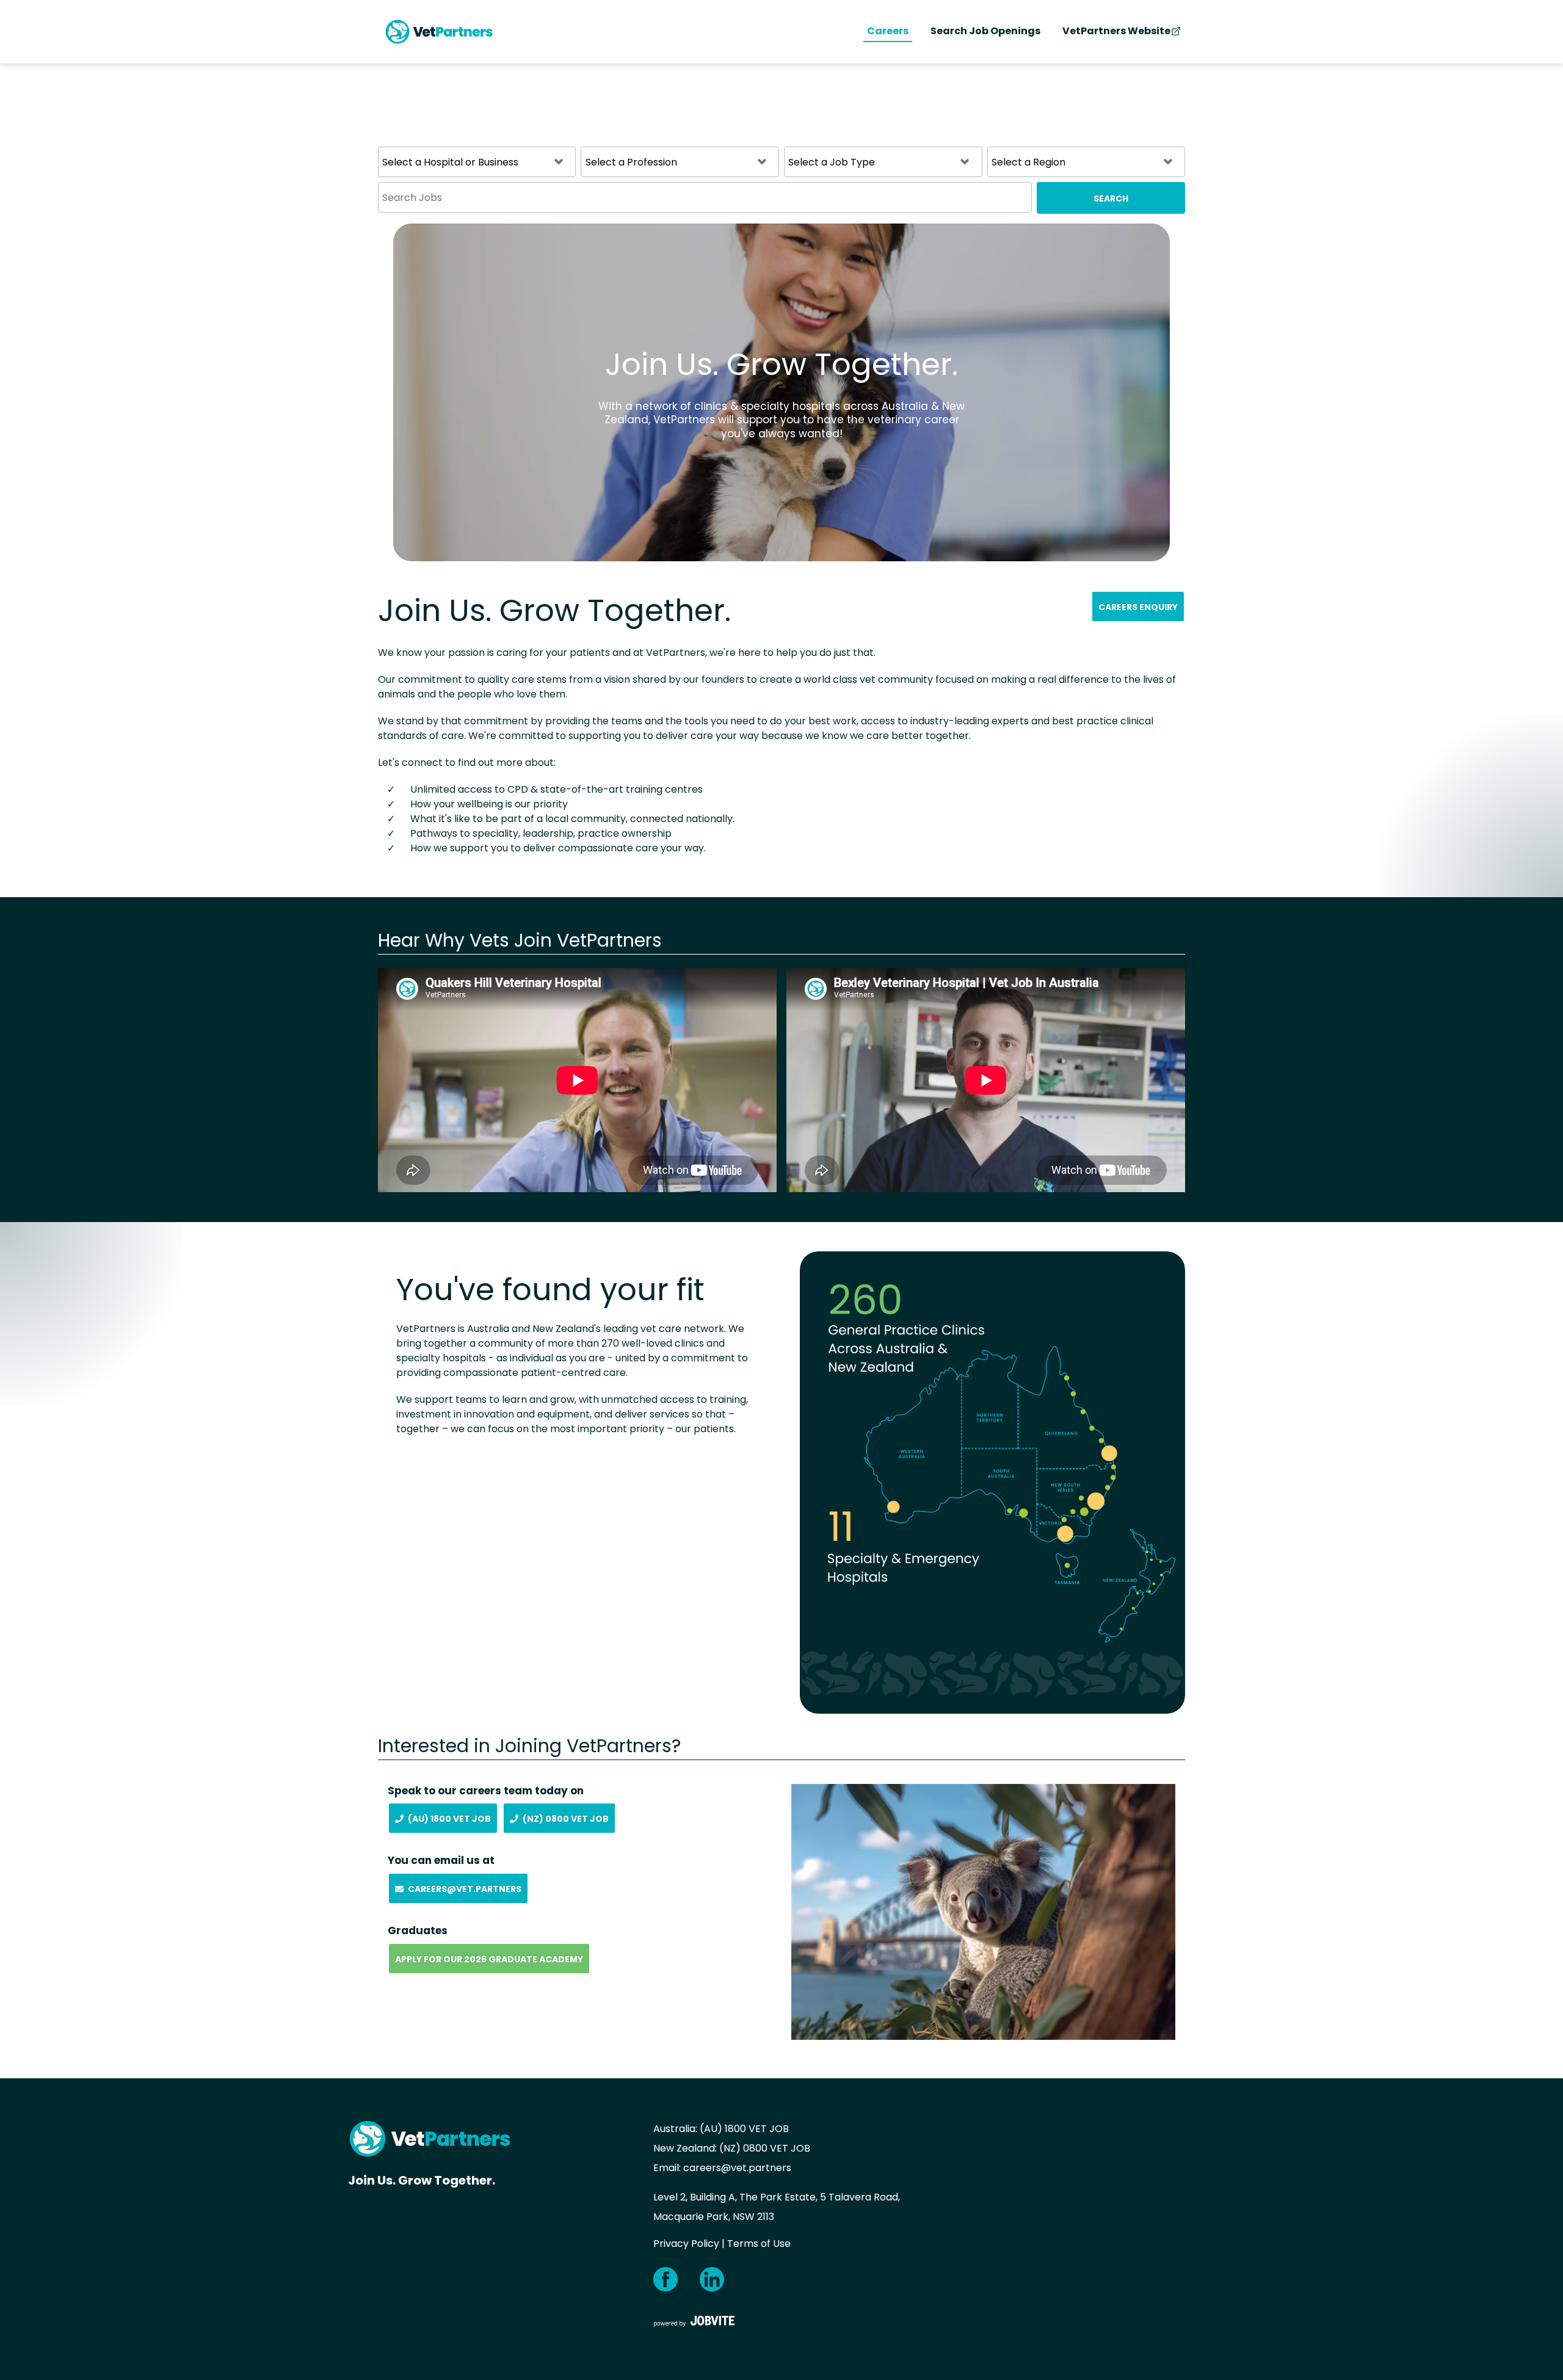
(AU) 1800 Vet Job (449, 1819)
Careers (888, 31)
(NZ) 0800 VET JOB (765, 2148)
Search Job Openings (985, 31)
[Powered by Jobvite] (694, 2321)
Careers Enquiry (1138, 607)
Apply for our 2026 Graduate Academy (489, 1959)
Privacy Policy (686, 2244)
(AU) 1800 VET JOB (744, 2129)
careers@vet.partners (737, 2168)
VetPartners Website (1116, 31)
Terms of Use (759, 2244)
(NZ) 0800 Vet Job (566, 1819)
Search (1111, 198)
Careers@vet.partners (465, 1889)
